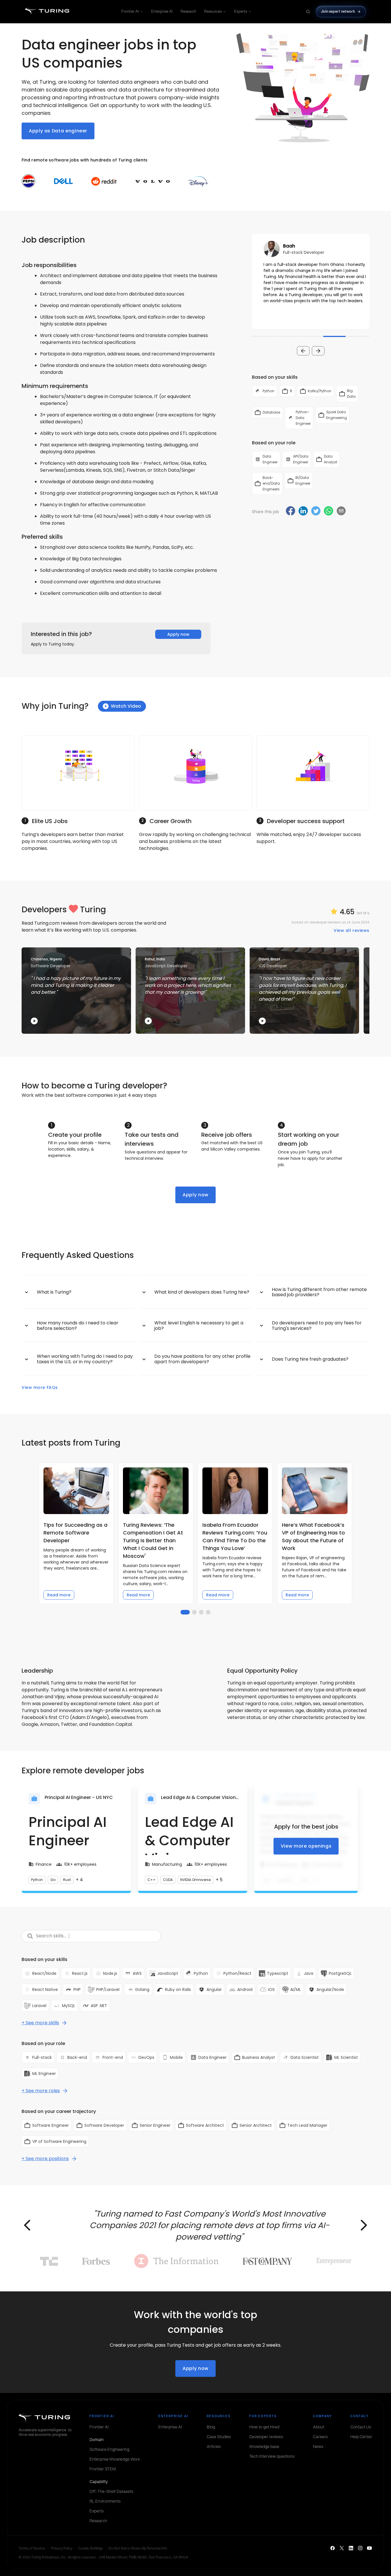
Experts (241, 11)
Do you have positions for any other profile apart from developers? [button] (202, 1359)
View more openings (306, 1846)
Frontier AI (130, 11)
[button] (311, 281)
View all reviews (352, 930)
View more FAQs (40, 1387)
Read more (59, 1595)
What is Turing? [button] (54, 1292)
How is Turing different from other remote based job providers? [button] (319, 1292)
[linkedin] (303, 512)
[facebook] (291, 512)
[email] (341, 511)
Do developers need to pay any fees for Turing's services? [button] (317, 1325)
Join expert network (338, 11)
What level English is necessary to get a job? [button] (199, 1325)
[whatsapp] (329, 512)
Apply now (178, 634)
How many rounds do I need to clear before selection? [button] (78, 1325)
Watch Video (126, 706)
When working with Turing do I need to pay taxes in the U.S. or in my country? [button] (85, 1359)
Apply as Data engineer (58, 131)
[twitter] (316, 512)
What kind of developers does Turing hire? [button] (202, 1292)
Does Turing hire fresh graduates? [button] (310, 1359)
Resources (213, 11)
